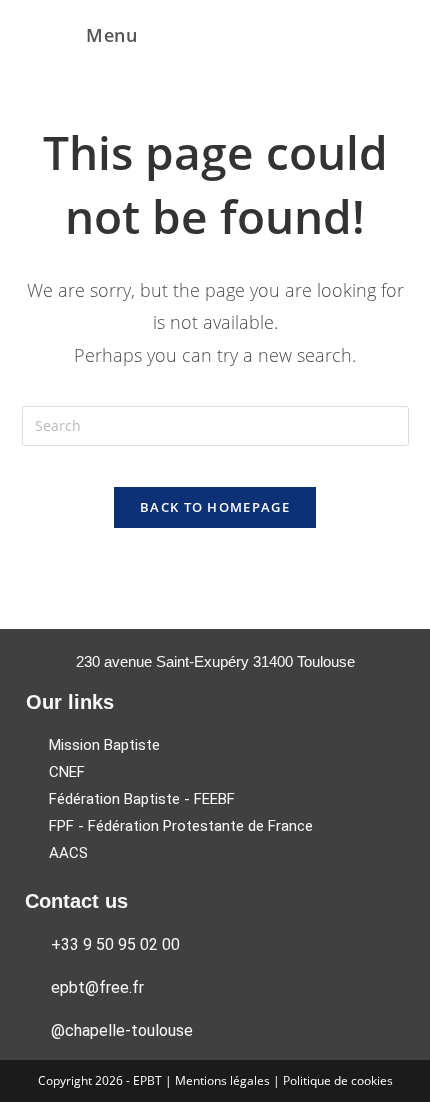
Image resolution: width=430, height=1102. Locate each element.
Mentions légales (224, 1080)
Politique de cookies (338, 1080)
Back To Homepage (215, 507)
